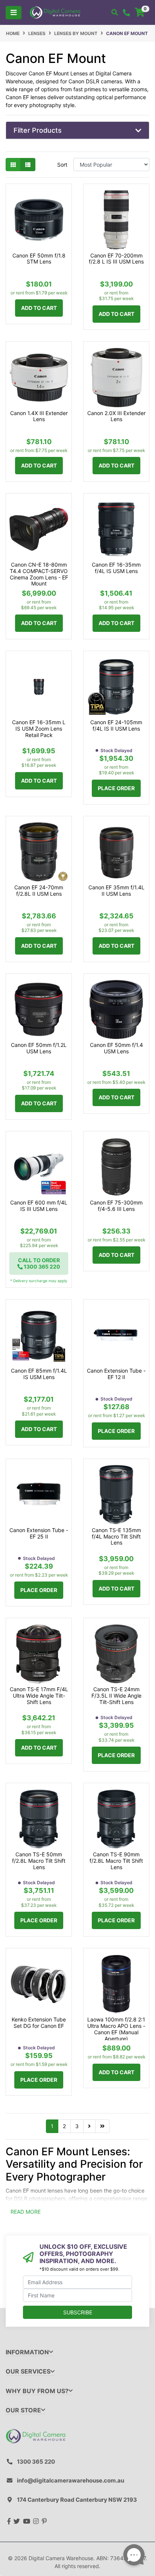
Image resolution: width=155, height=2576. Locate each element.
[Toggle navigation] (14, 13)
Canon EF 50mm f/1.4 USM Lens (116, 1048)
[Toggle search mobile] (115, 12)
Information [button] (27, 2352)
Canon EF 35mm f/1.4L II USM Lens (116, 891)
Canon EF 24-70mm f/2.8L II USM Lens (39, 891)
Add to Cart (39, 308)
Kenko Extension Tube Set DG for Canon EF (39, 2023)
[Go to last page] (102, 2126)
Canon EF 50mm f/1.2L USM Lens (39, 1048)
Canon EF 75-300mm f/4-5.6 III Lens (116, 1206)
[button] (77, 130)
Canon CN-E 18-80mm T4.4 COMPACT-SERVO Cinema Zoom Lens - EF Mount (39, 574)
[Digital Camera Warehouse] (55, 12)
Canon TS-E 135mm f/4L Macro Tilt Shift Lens (116, 1537)
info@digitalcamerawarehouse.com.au (71, 2480)
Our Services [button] (28, 2371)
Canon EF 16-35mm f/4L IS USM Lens (116, 568)
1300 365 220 (36, 2462)
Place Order (116, 788)
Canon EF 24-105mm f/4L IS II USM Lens (116, 726)
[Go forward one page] (89, 2126)
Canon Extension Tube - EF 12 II (116, 1374)
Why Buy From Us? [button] (37, 2391)
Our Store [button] (23, 2410)
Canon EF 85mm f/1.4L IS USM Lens (39, 1374)
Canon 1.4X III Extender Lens (39, 416)
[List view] (28, 165)
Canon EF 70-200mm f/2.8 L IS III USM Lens (116, 259)
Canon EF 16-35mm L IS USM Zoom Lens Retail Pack (39, 729)
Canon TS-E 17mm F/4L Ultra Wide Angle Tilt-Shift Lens (39, 1696)
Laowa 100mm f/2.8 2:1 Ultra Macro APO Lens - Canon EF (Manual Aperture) (116, 2029)
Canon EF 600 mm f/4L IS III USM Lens (39, 1206)
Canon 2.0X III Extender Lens (116, 416)
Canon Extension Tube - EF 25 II (39, 1533)
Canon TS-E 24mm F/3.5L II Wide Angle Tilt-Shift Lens (116, 1696)
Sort (62, 165)
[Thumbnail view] (13, 165)
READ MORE (26, 2212)
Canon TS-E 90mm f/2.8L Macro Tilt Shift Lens (116, 1861)
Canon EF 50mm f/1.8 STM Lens (39, 259)
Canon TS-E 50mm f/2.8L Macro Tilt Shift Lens (39, 1861)
